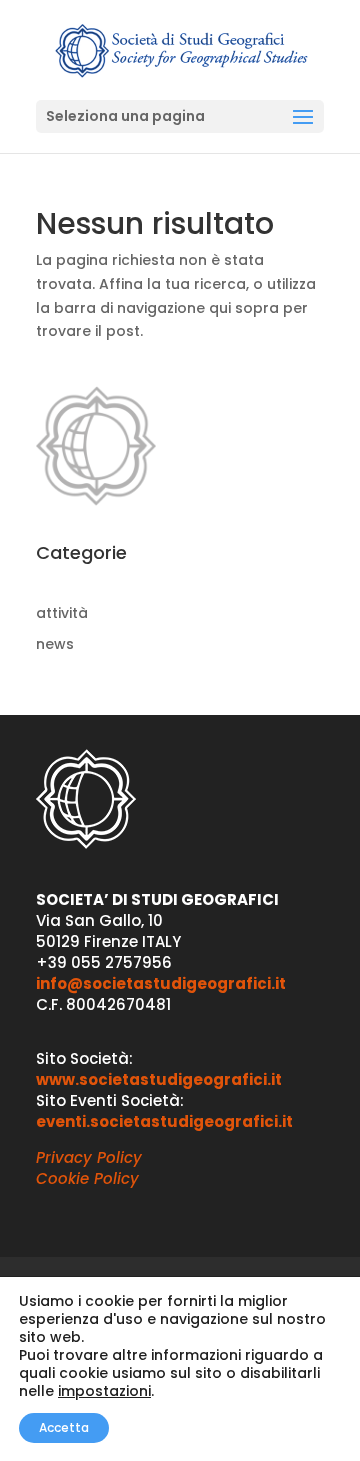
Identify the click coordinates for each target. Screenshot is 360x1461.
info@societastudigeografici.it (161, 983)
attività (62, 613)
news (55, 644)
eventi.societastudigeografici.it (164, 1121)
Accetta (64, 1427)
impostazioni (104, 1391)
